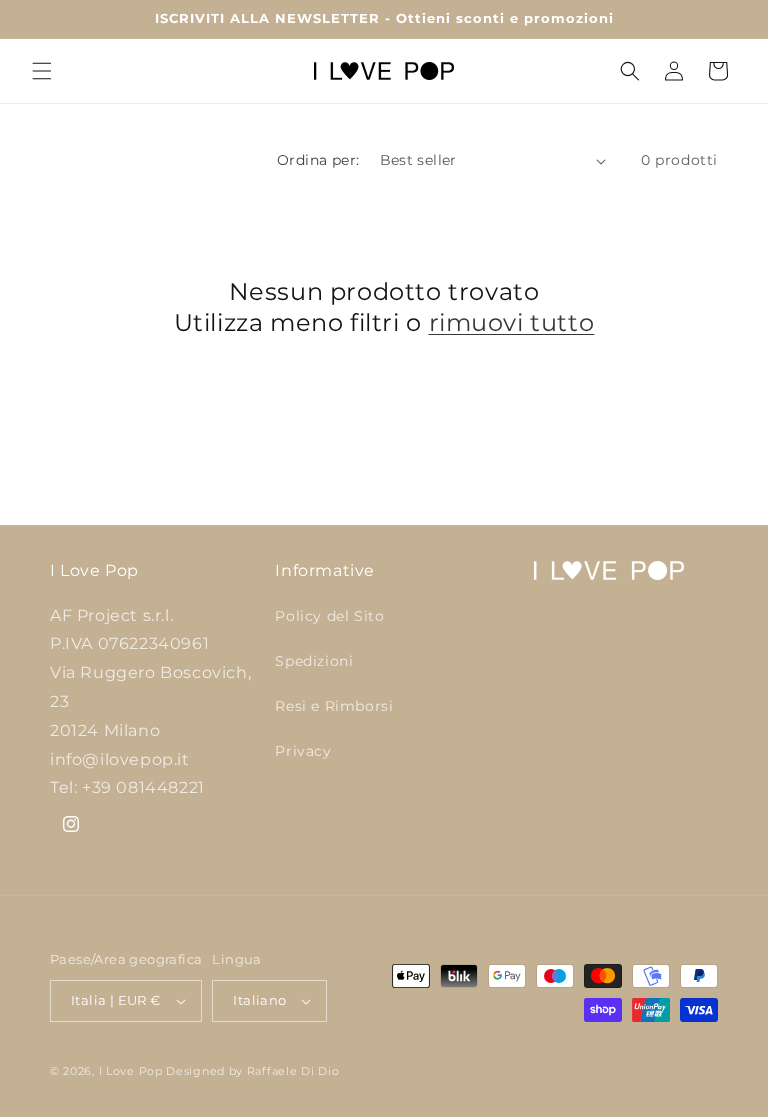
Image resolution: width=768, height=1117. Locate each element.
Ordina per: (318, 160)
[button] (42, 71)
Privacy (303, 751)
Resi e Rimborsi (334, 706)
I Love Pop (133, 1071)
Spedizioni (314, 661)
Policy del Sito (329, 616)
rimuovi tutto (512, 322)
